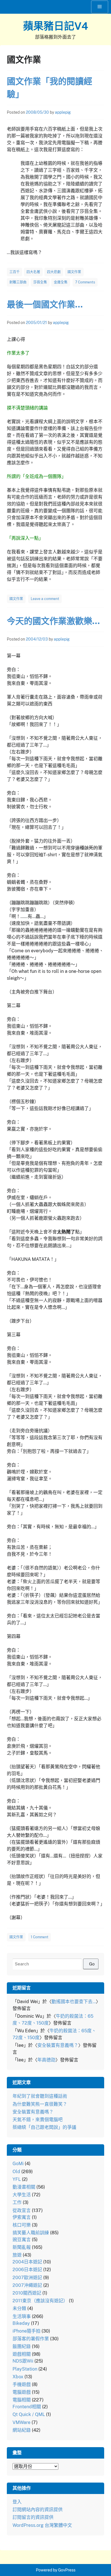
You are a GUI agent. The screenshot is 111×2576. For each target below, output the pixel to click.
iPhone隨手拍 (26, 2331)
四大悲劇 (54, 272)
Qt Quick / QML (29, 2414)
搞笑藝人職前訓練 (31, 2233)
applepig (63, 112)
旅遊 (17, 2255)
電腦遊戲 (22, 2392)
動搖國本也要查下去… (74, 2002)
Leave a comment (45, 599)
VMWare (21, 2422)
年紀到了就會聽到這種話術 (40, 2096)
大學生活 (22, 2195)
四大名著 (33, 272)
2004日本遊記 (27, 2262)
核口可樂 (22, 2225)
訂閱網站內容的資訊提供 (38, 2510)
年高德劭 (46, 2060)
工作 (17, 2202)
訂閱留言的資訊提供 (33, 2517)
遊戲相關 (22, 2354)
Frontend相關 (27, 2407)
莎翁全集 (40, 282)
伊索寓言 (22, 2217)
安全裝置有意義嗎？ (58, 2045)
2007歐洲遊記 (27, 2278)
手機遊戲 (22, 2384)
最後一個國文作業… (45, 304)
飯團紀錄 (22, 2346)
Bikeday (21, 2323)
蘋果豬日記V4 (56, 26)
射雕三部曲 (18, 282)
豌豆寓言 (22, 2240)
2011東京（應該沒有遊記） (40, 2301)
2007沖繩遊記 (27, 2285)
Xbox (18, 2377)
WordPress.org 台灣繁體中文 (42, 2525)
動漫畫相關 (24, 2187)
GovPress (67, 2570)
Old (16, 2172)
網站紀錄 (22, 2430)
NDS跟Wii (23, 2361)
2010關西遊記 (27, 2293)
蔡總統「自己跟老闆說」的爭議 (44, 2127)
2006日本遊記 (27, 2270)
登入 (17, 2502)
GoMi (18, 2164)
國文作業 (74, 272)
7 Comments (85, 282)
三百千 (15, 272)
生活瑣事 (22, 2316)
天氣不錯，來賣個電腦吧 (38, 2120)
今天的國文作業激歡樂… (53, 621)
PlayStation (25, 2369)
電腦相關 (22, 2400)
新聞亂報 (22, 2247)
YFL (17, 2179)
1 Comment (40, 1937)
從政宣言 (22, 2210)
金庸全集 (61, 282)
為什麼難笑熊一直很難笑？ (40, 2104)
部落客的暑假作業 (31, 2339)
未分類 (19, 2308)
